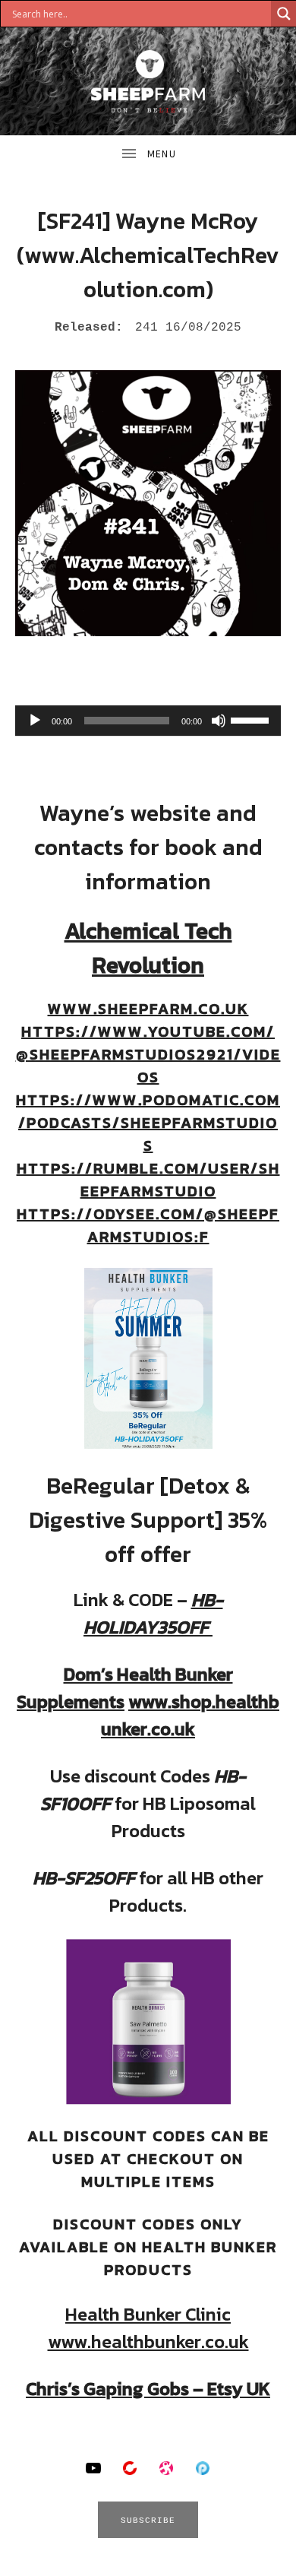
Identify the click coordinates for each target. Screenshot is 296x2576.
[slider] (252, 719)
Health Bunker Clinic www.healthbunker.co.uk (148, 2328)
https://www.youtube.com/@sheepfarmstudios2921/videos (148, 1054)
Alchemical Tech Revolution (148, 948)
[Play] (35, 721)
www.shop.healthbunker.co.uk (190, 1715)
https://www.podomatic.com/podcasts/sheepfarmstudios (148, 1123)
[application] (148, 721)
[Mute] (219, 721)
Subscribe (148, 2521)
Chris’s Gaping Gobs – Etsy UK (148, 2389)
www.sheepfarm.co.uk (148, 1009)
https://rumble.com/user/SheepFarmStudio (148, 1180)
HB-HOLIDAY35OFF (153, 1613)
